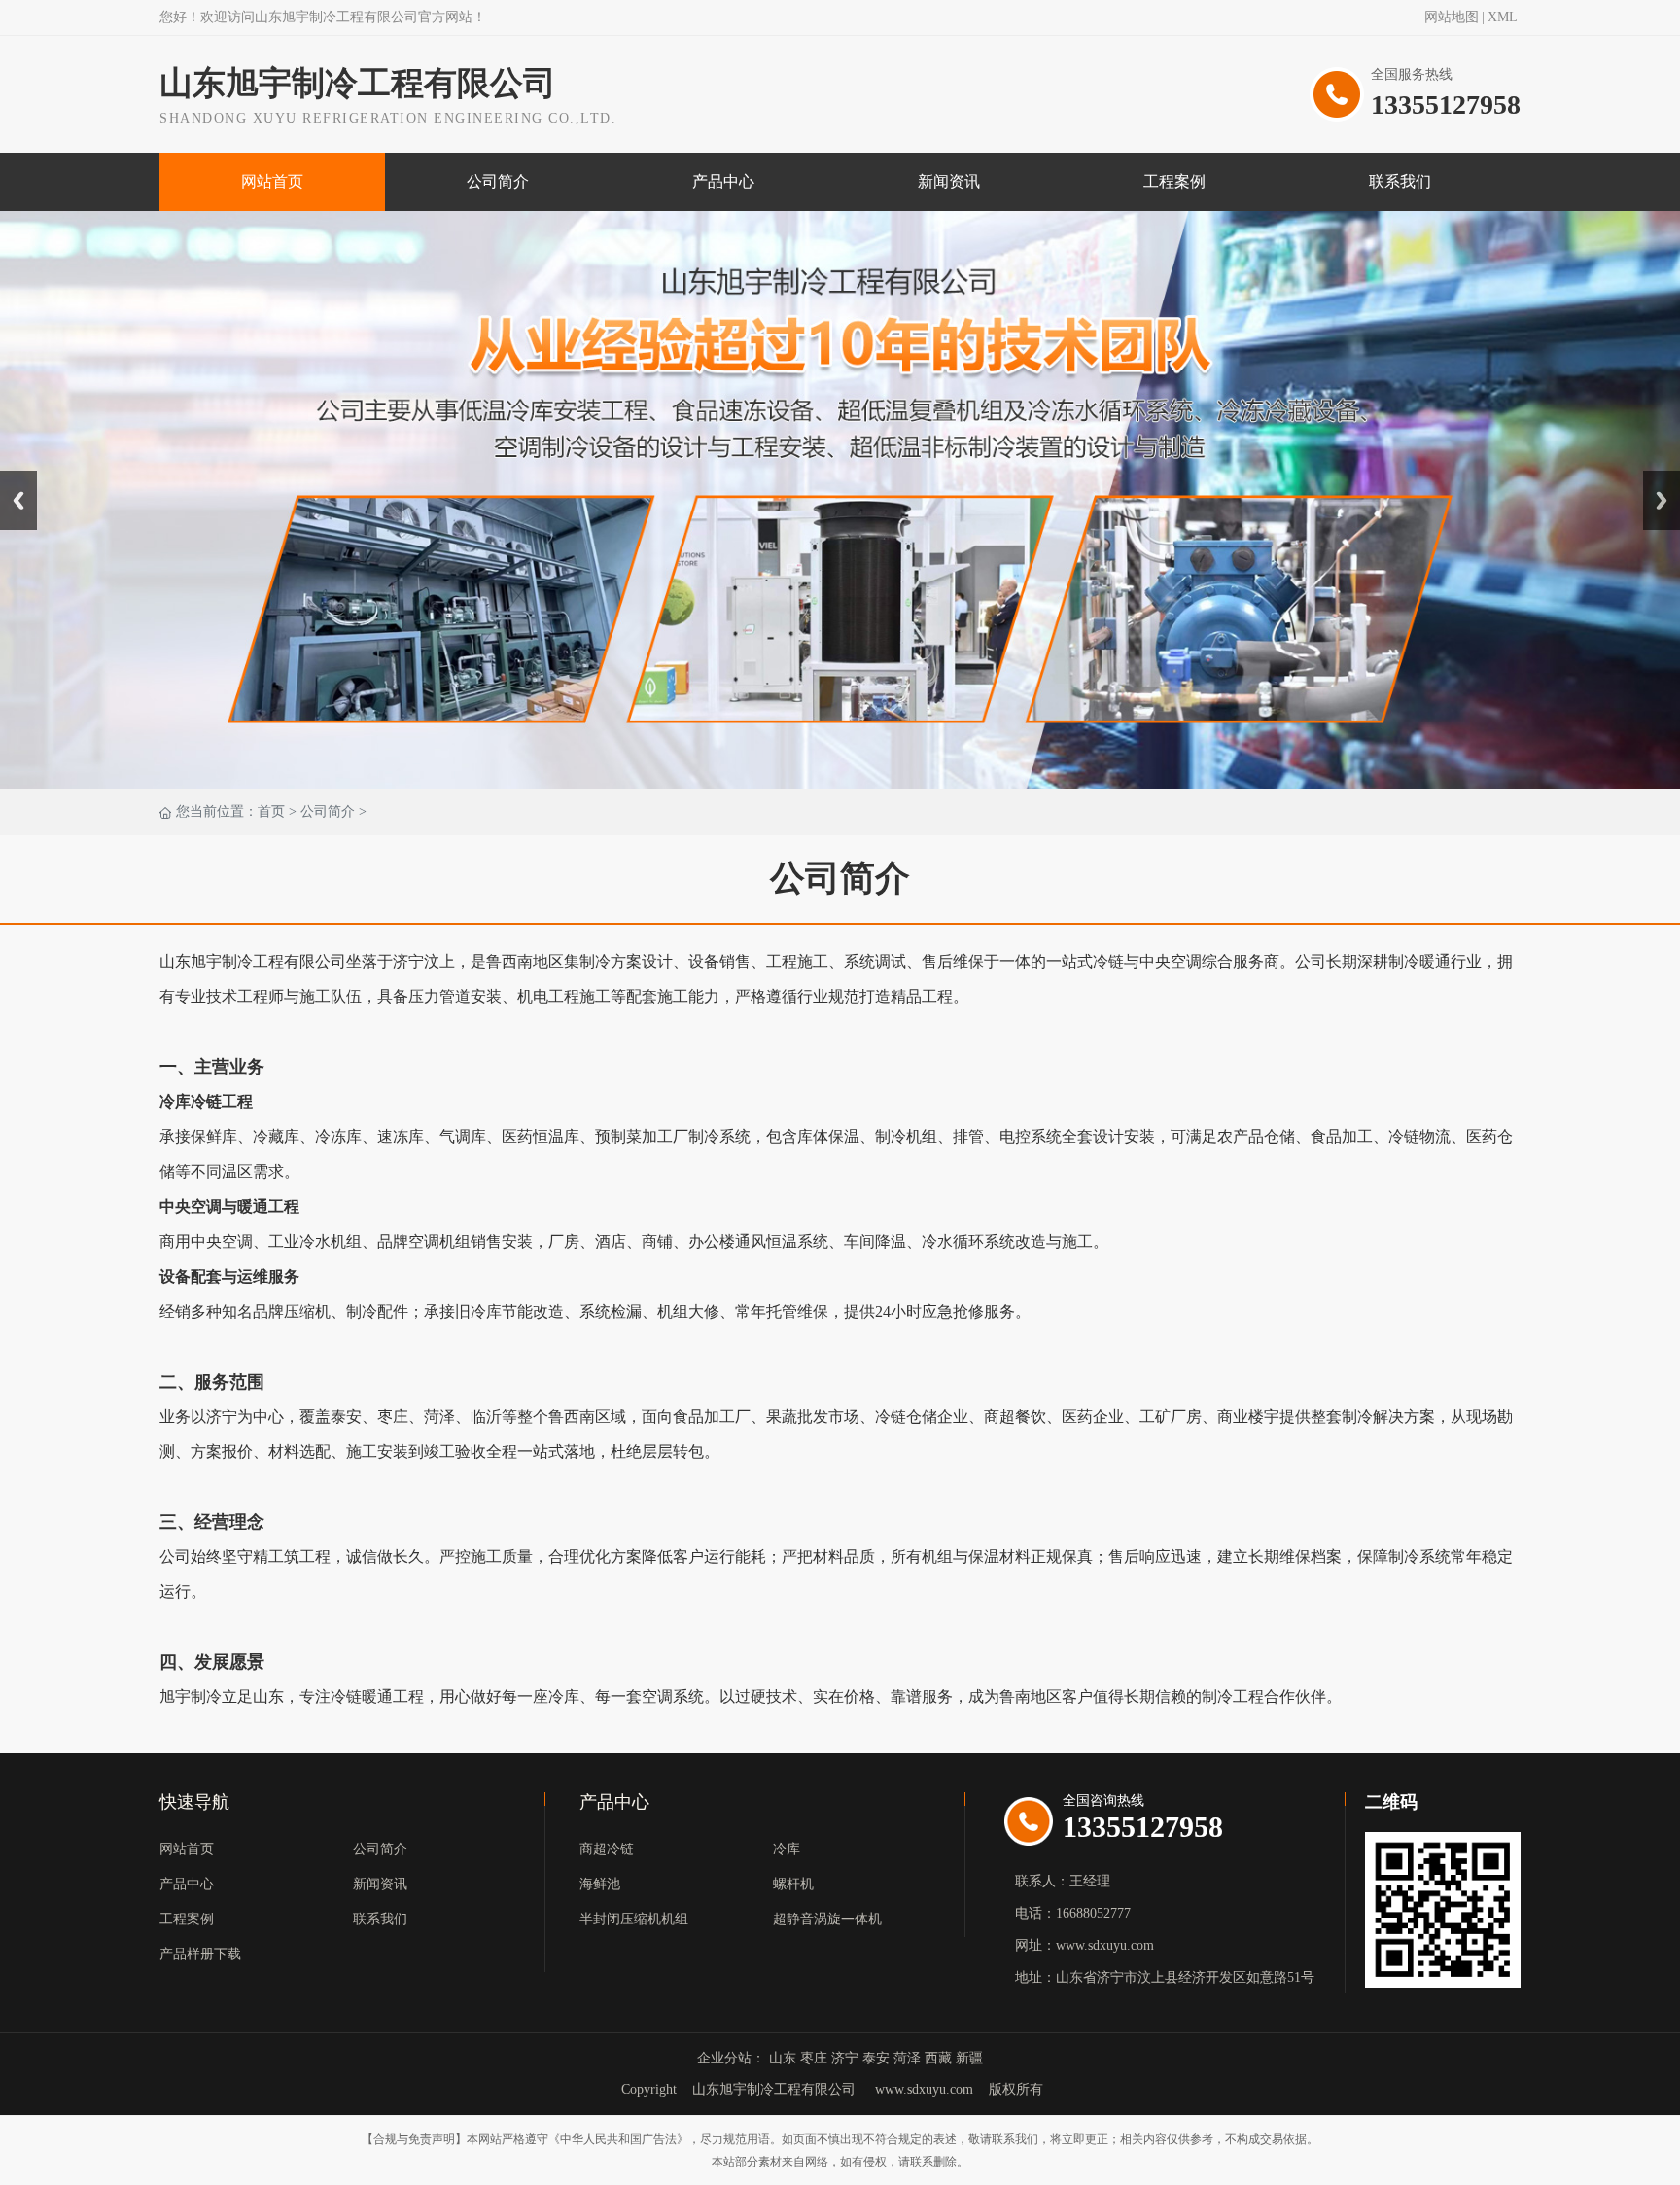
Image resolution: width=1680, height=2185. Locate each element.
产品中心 (723, 181)
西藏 (938, 2058)
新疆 (969, 2058)
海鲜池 (600, 1884)
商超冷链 (607, 1849)
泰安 (876, 2058)
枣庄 (814, 2058)
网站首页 (272, 181)
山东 (783, 2058)
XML (1503, 17)
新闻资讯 (949, 181)
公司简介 (498, 181)
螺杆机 (793, 1884)
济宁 (845, 2058)
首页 (271, 811)
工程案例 (1174, 181)
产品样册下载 (200, 1954)
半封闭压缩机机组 (634, 1919)
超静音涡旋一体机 (827, 1919)
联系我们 (1400, 181)
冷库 (787, 1849)
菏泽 (907, 2058)
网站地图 (1452, 17)
